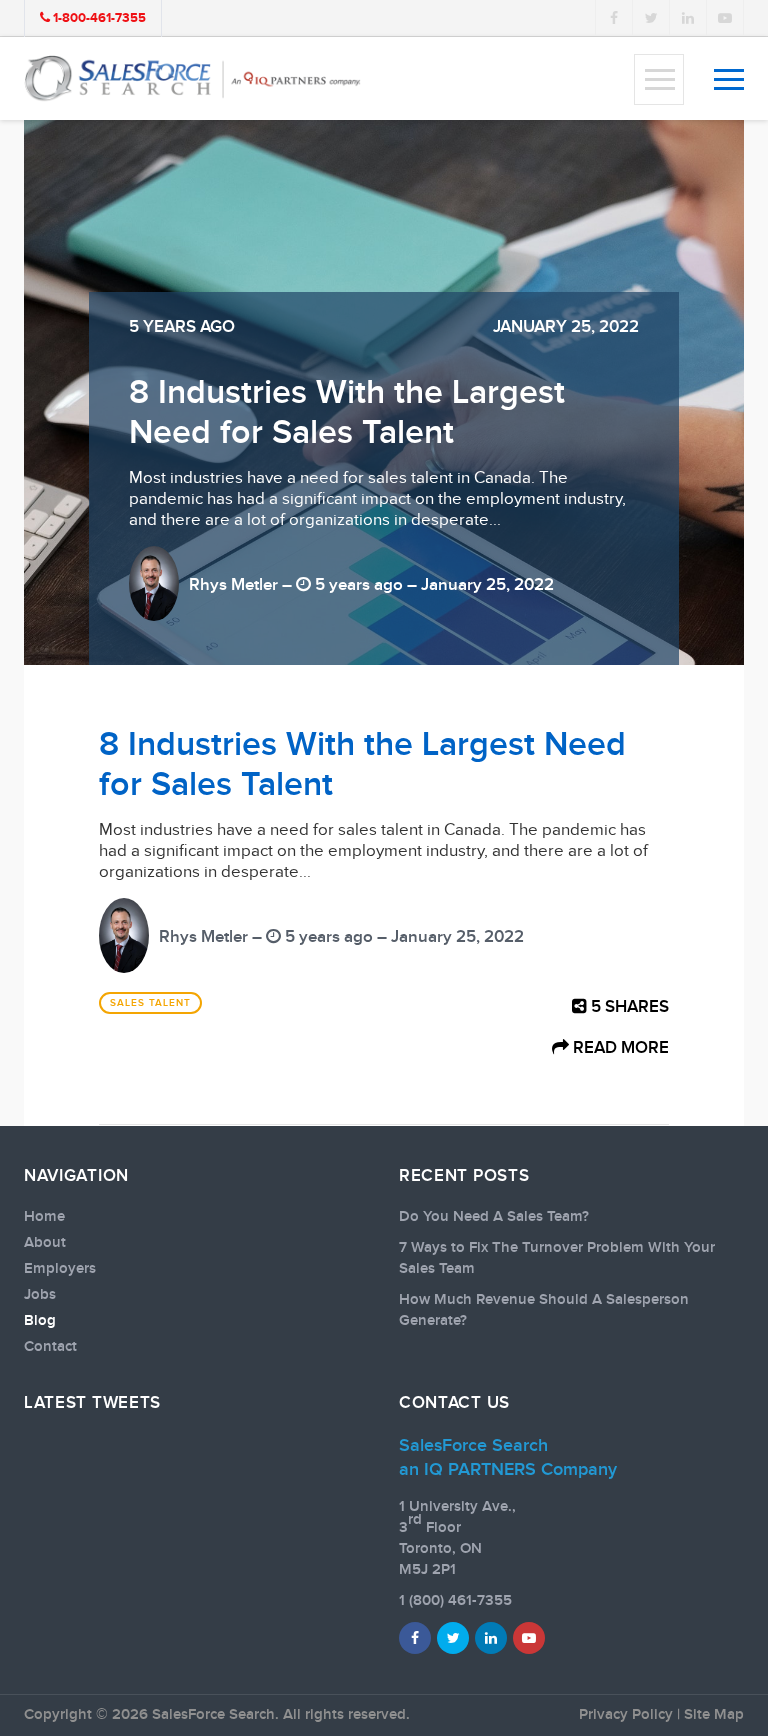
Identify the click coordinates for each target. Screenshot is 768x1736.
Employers (60, 1269)
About (45, 1243)
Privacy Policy (626, 1715)
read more (619, 1048)
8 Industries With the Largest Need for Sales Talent (347, 412)
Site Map (714, 1715)
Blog (40, 1321)
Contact (50, 1347)
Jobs (40, 1295)
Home (44, 1217)
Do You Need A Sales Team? (494, 1217)
